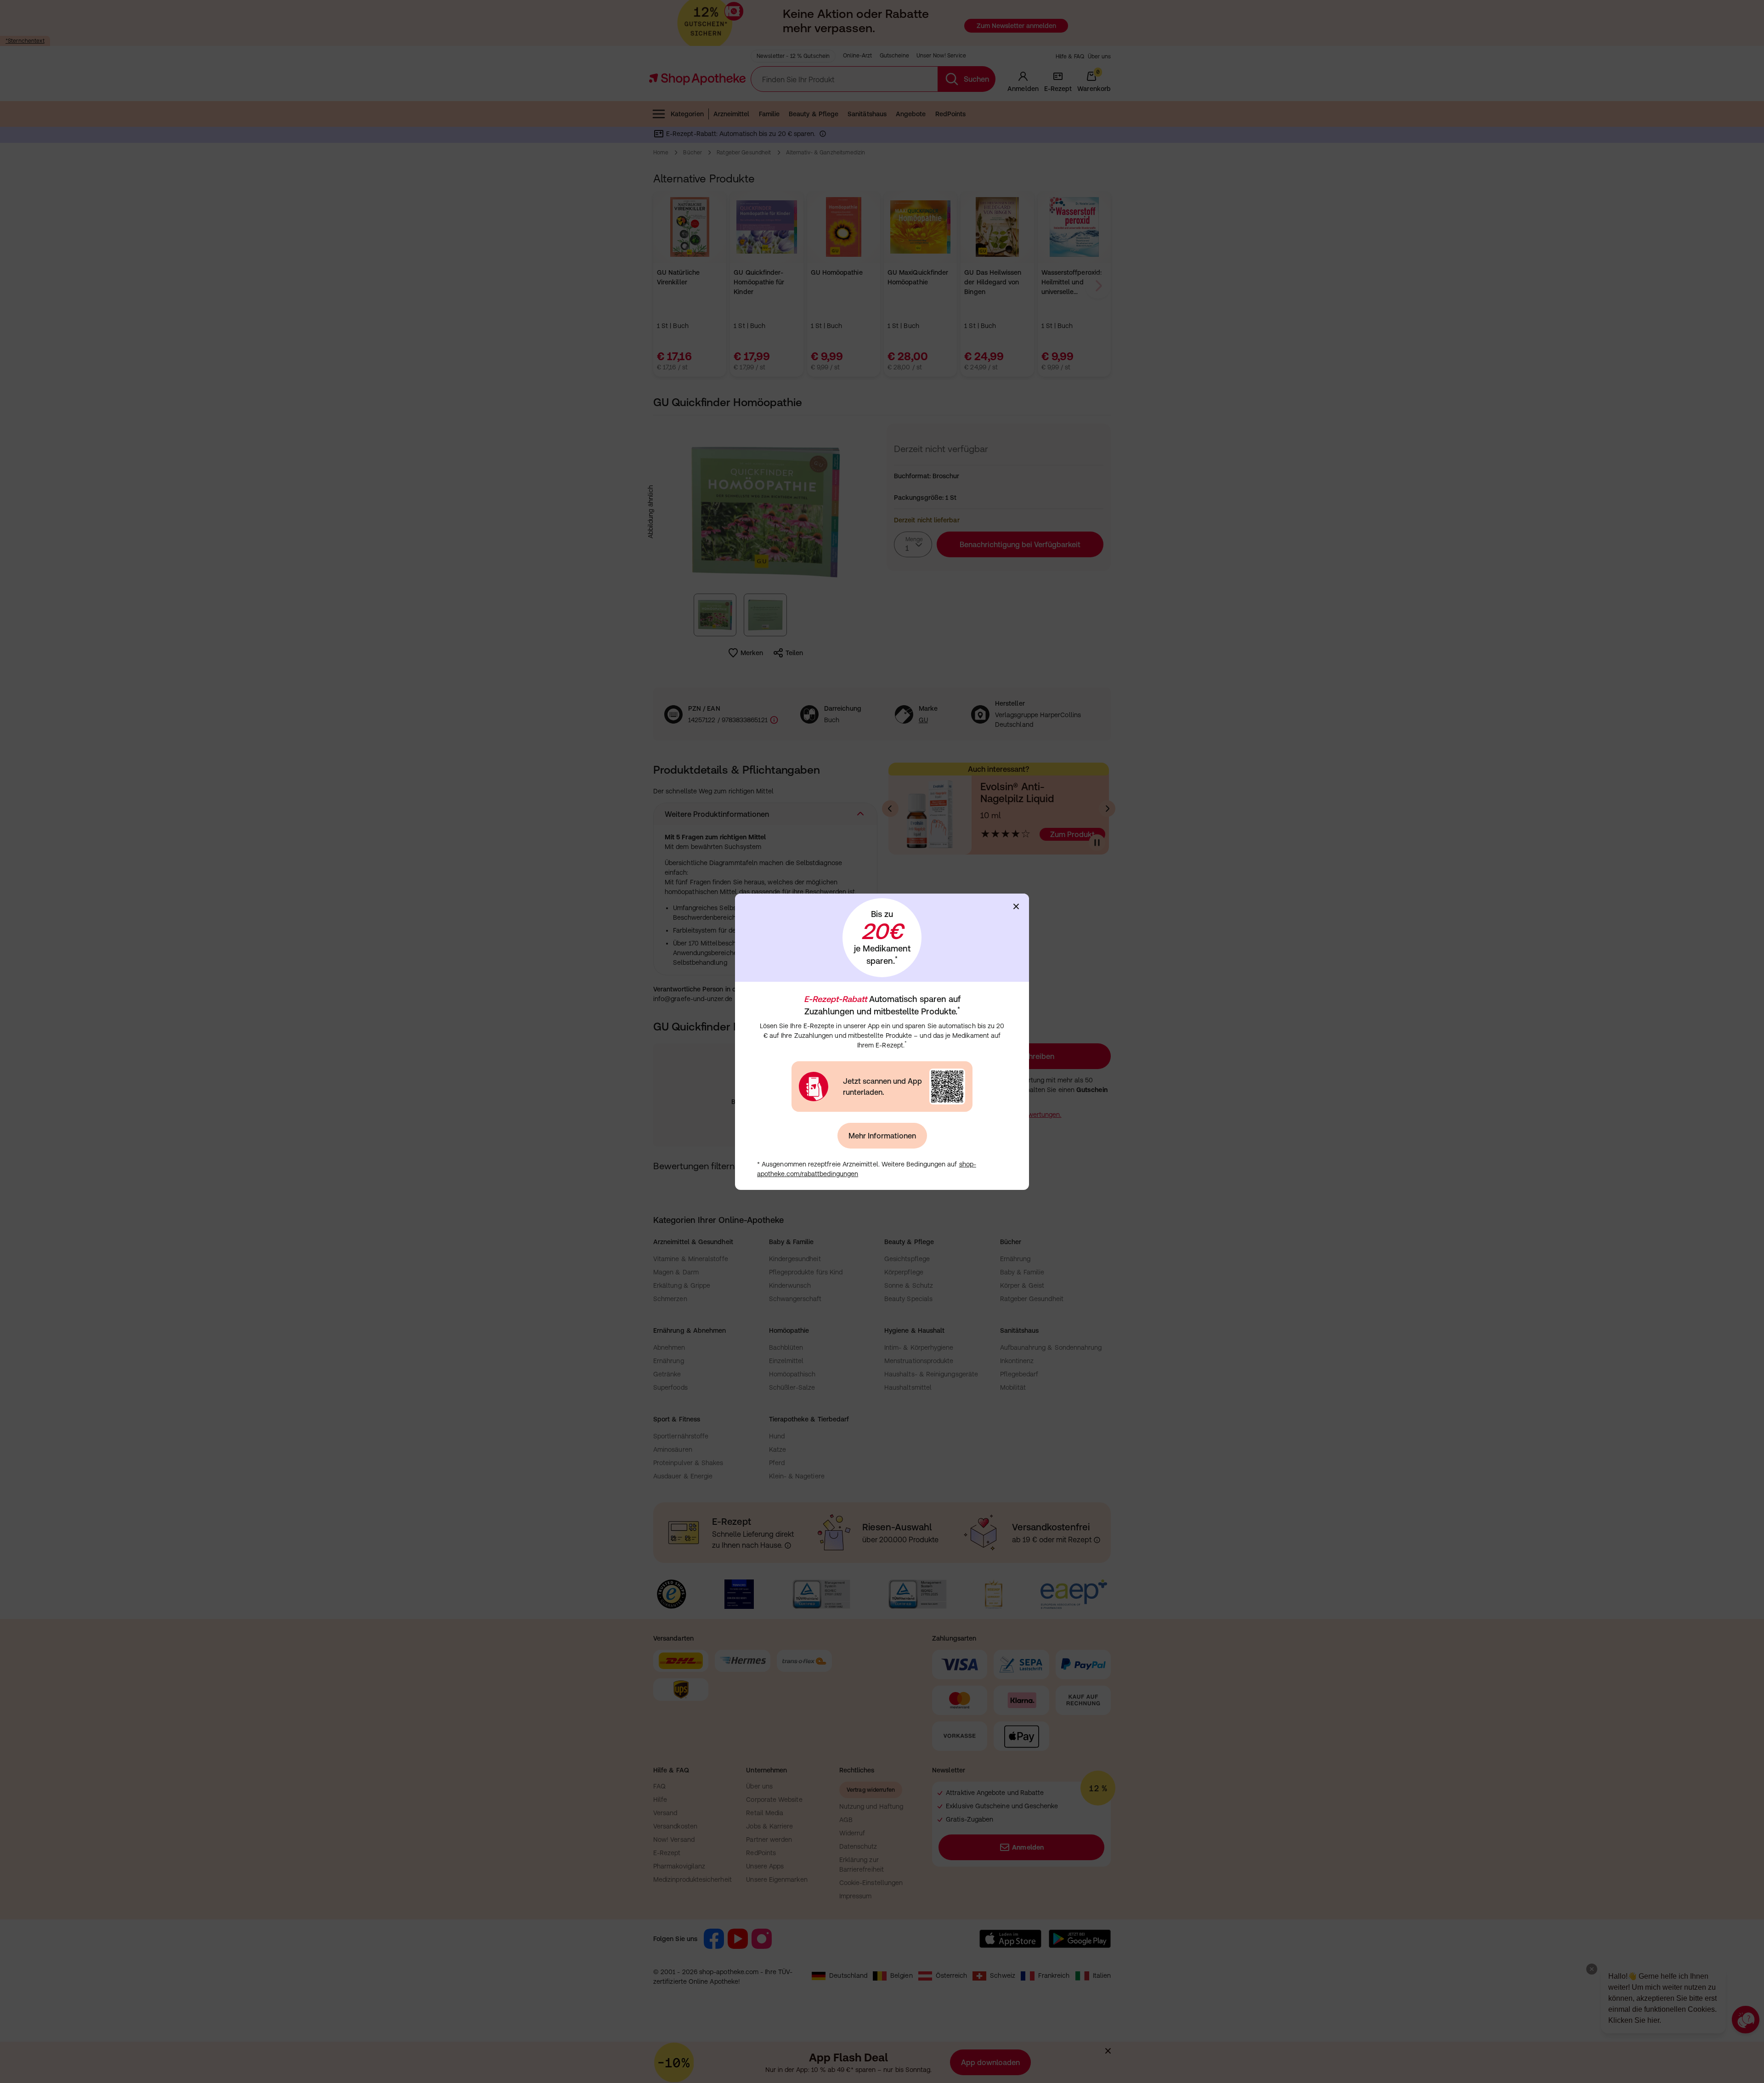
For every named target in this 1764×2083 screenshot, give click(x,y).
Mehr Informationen (882, 1136)
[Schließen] (1016, 906)
